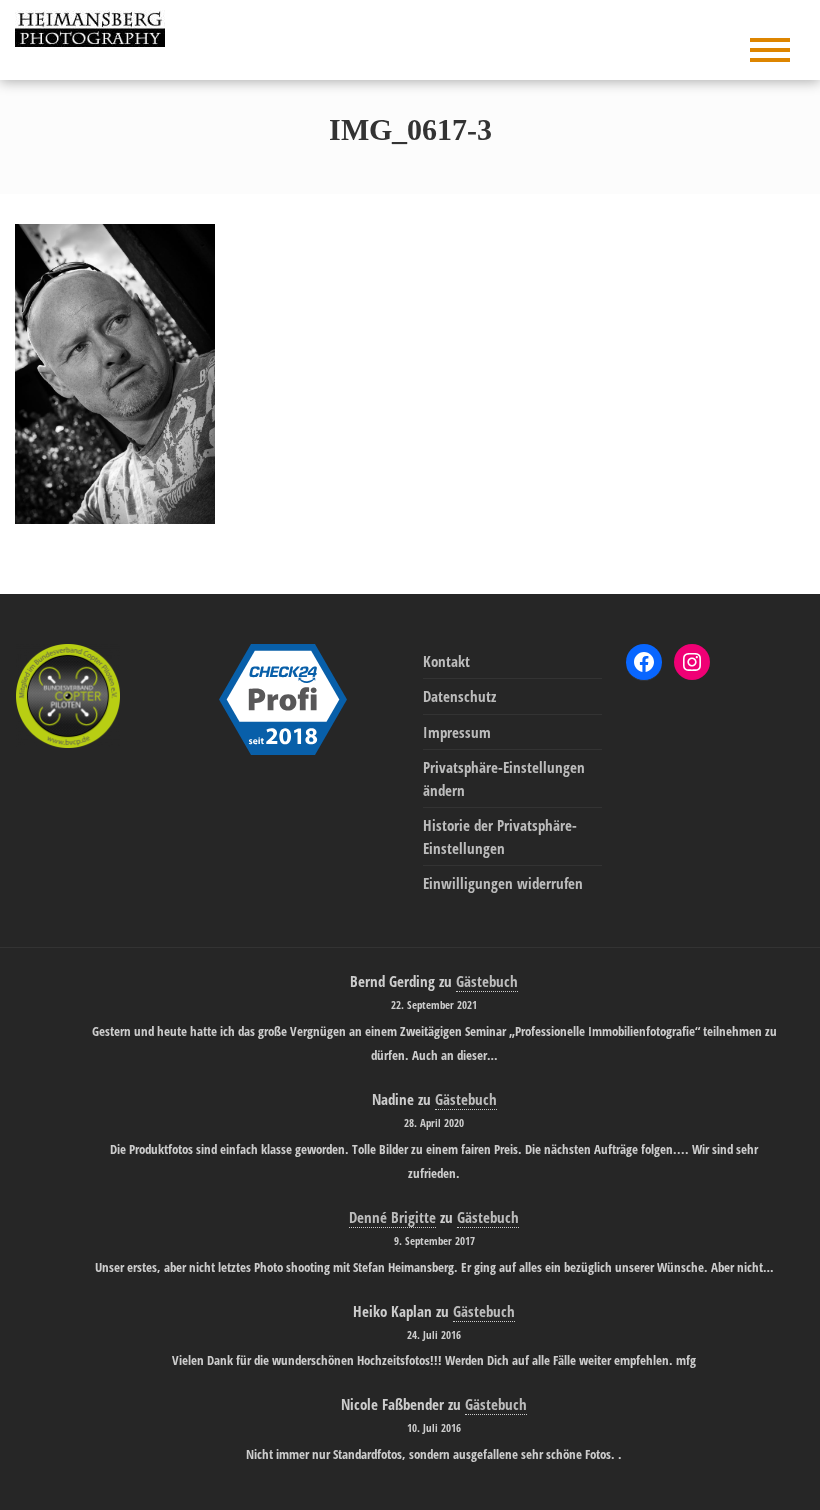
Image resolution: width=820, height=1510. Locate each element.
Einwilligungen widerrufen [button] (503, 883)
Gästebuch (487, 981)
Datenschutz (459, 696)
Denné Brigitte (392, 1217)
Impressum (457, 732)
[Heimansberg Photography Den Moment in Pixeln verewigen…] (95, 27)
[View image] (115, 372)
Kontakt (446, 661)
